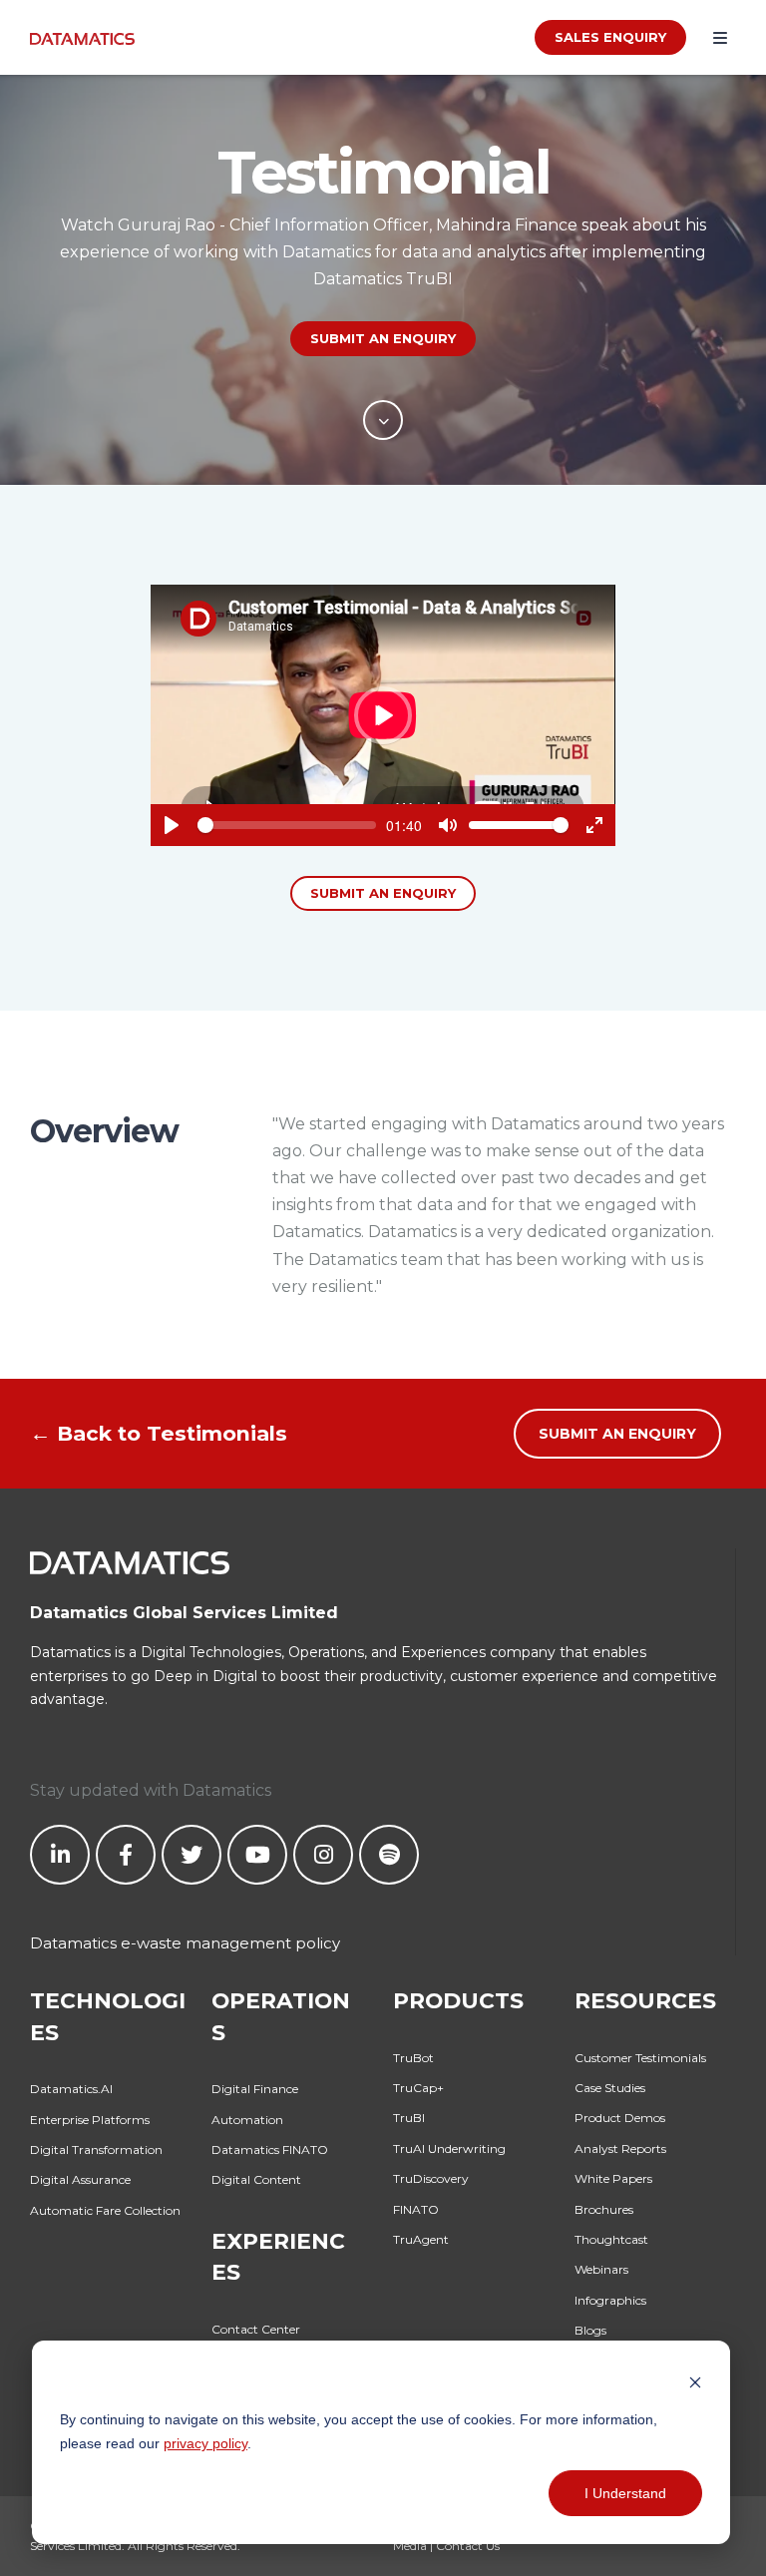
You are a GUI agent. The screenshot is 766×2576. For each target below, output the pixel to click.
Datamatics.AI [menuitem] (71, 2089)
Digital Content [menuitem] (256, 2179)
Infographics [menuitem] (610, 2300)
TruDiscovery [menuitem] (431, 2178)
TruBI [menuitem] (409, 2118)
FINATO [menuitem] (416, 2209)
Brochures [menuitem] (604, 2209)
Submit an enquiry (383, 893)
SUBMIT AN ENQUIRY (383, 338)
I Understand (625, 2493)
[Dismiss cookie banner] (695, 2381)
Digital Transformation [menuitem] (96, 2149)
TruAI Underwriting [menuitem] (449, 2148)
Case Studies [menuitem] (610, 2088)
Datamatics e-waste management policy (185, 1943)
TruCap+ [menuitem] (418, 2088)
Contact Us (468, 2546)
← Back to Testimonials (159, 1433)
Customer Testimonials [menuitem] (640, 2058)
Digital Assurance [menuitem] (80, 2179)
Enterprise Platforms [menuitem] (90, 2120)
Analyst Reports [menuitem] (620, 2148)
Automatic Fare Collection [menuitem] (105, 2210)
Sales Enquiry (610, 37)
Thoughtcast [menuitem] (611, 2239)
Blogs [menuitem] (590, 2330)
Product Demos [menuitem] (620, 2118)
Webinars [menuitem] (601, 2269)
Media (410, 2546)
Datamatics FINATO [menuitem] (270, 2149)
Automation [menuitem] (247, 2120)
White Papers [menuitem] (613, 2178)
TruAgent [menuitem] (421, 2239)
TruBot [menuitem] (413, 2058)
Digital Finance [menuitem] (255, 2089)
